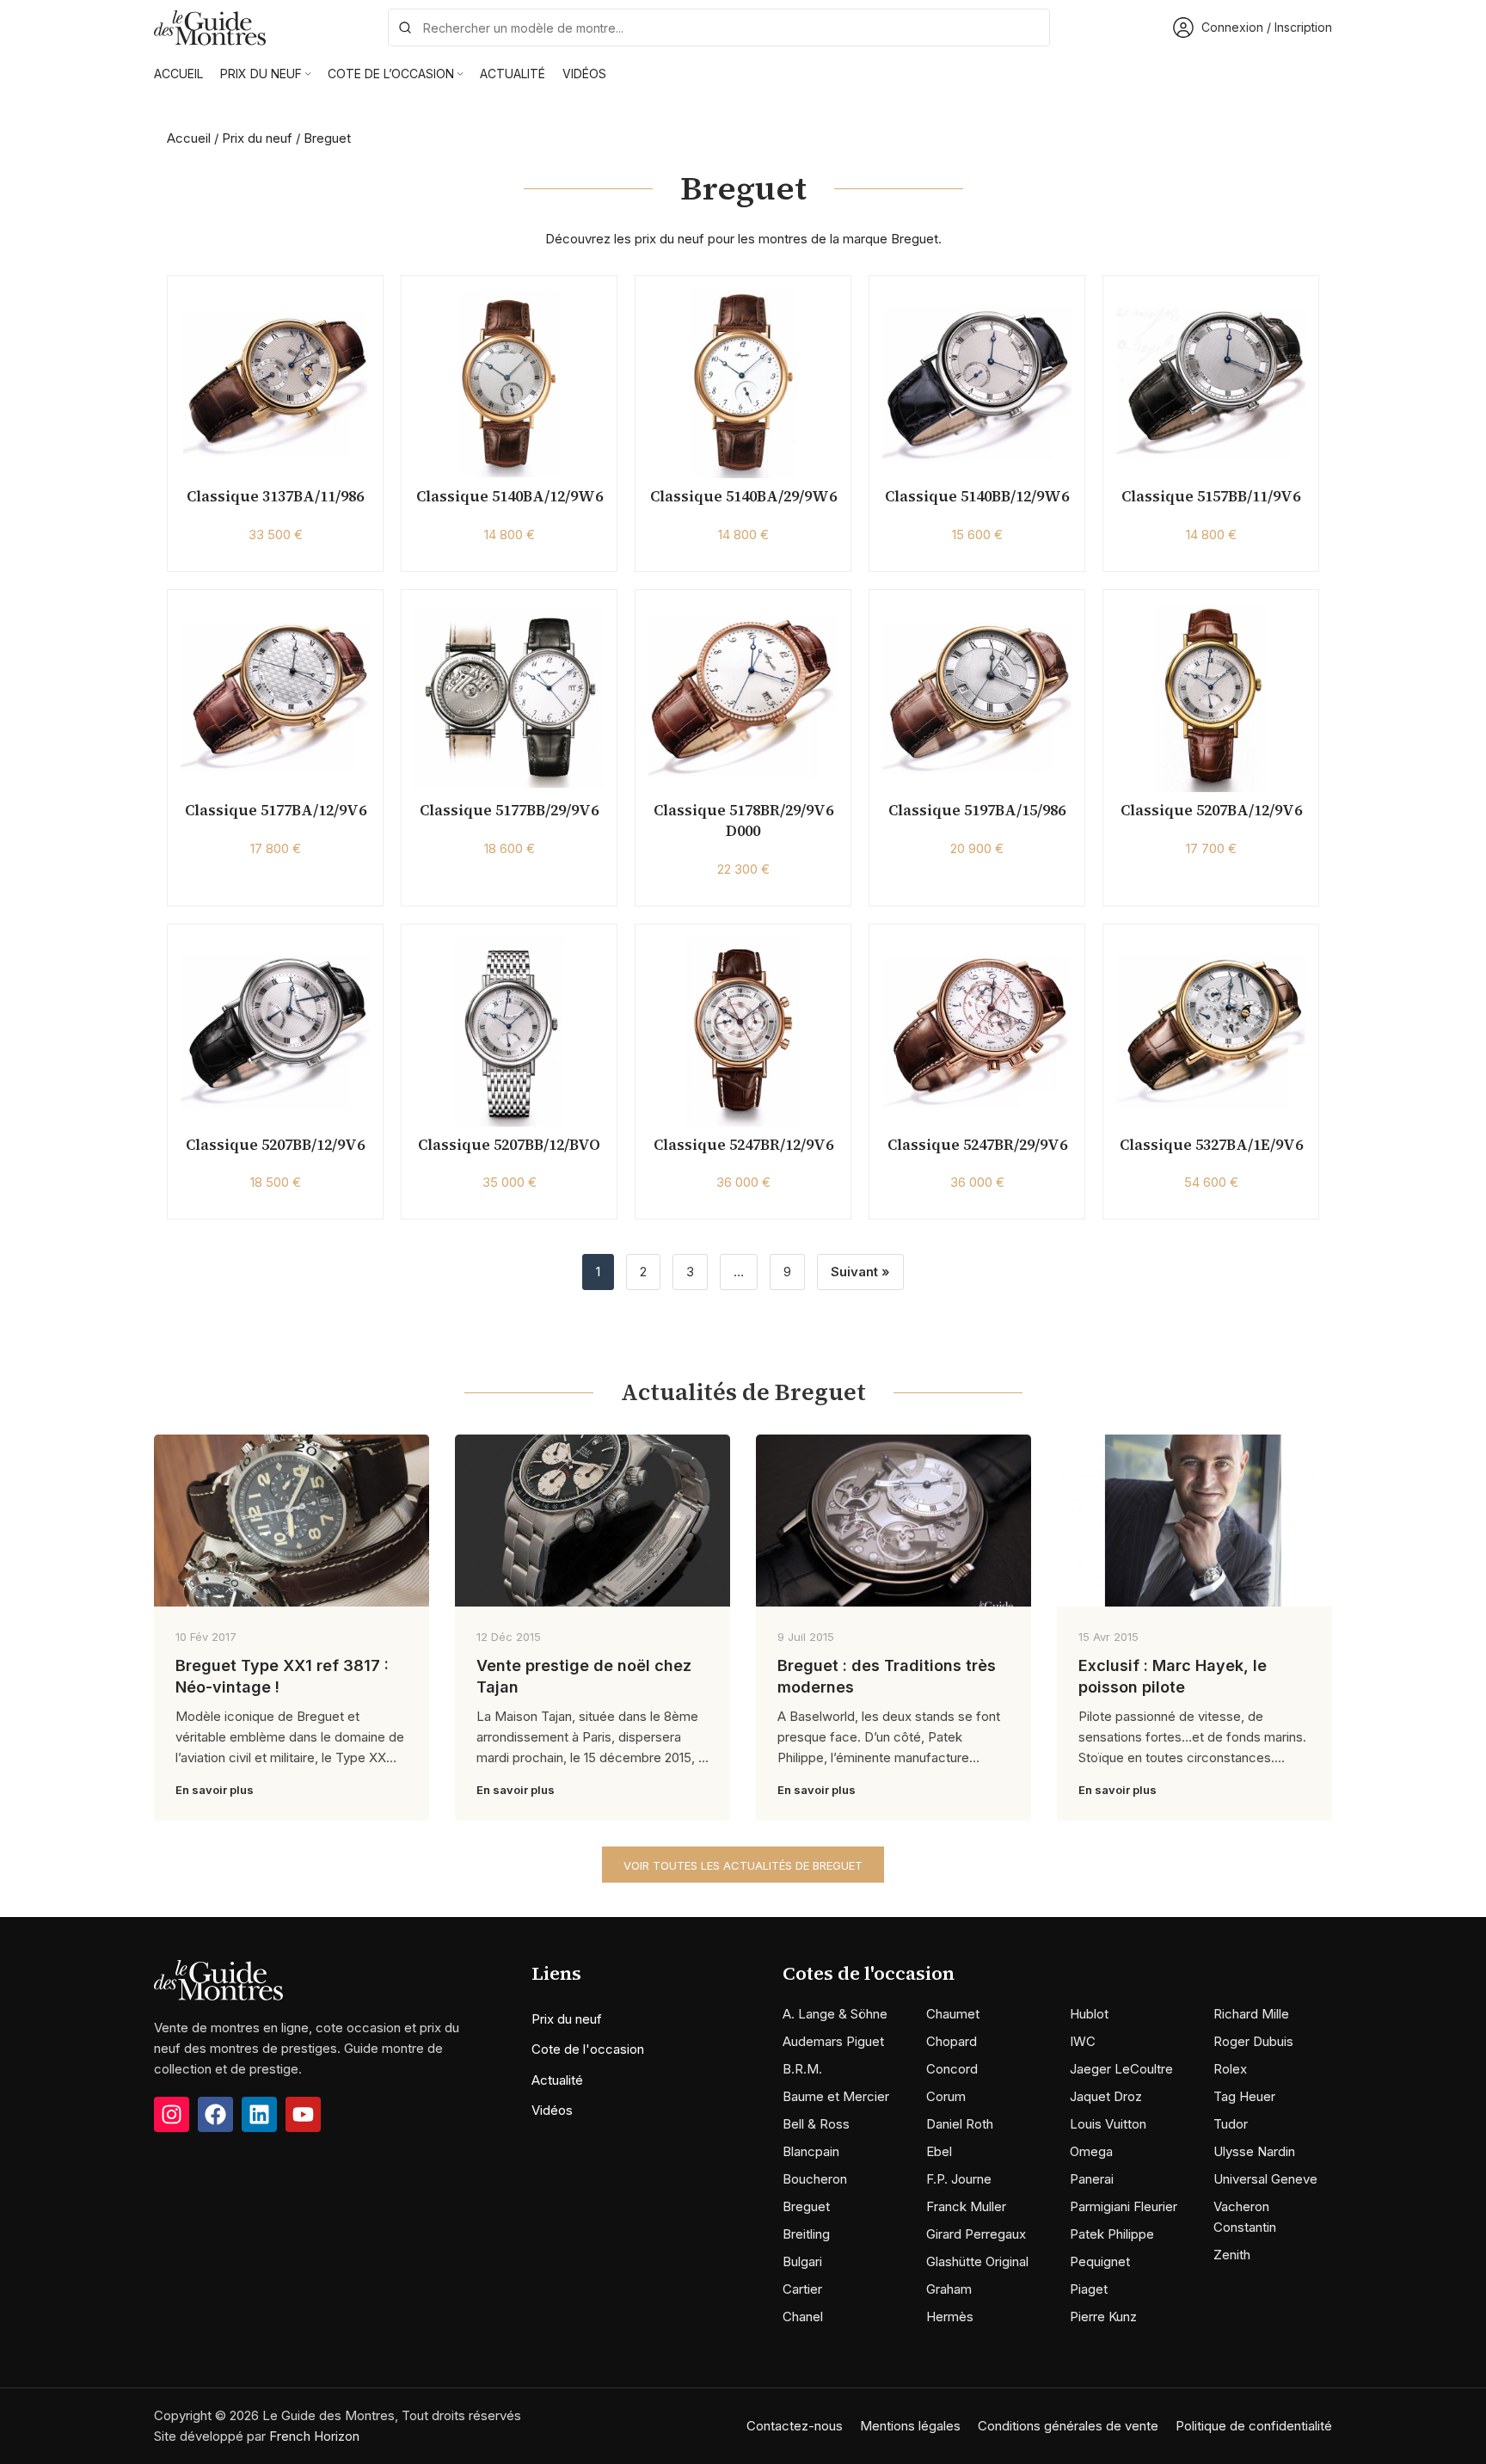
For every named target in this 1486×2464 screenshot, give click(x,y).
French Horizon (314, 2436)
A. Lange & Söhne (835, 2014)
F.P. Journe (959, 2179)
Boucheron (815, 2179)
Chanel (803, 2317)
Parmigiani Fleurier (1124, 2206)
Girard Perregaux (976, 2234)
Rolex (1230, 2069)
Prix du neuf (257, 138)
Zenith (1232, 2255)
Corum (946, 2096)
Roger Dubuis (1253, 2041)
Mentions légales (910, 2426)
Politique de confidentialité (1254, 2426)
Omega (1091, 2151)
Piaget (1089, 2289)
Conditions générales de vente (1068, 2426)
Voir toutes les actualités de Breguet (743, 1865)
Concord (952, 2069)
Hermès (950, 2317)
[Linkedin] (259, 2114)
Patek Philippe (1112, 2234)
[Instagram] (172, 2114)
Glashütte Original (977, 2261)
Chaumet (953, 2014)
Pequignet (1100, 2261)
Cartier (802, 2289)
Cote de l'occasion (588, 2049)
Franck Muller (966, 2206)
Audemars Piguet (833, 2041)
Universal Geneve (1265, 2179)
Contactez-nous (795, 2426)
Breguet (806, 2206)
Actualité (557, 2080)
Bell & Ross (816, 2124)
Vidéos (552, 2110)
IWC (1083, 2041)
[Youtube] (303, 2114)
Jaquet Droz (1106, 2096)
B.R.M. (802, 2069)
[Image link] (218, 1979)
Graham (949, 2289)
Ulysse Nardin (1254, 2151)
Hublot (1089, 2014)
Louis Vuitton (1108, 2124)
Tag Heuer (1244, 2096)
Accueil (189, 138)
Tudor (1231, 2124)
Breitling (806, 2234)
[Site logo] (210, 26)
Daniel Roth (960, 2124)
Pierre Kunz (1103, 2317)
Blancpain (811, 2151)
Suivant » (860, 1272)
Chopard (952, 2041)
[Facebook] (215, 2114)
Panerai (1092, 2179)
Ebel (939, 2151)
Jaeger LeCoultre (1121, 2069)
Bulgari (802, 2261)
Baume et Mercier (836, 2096)
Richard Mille (1251, 2014)
